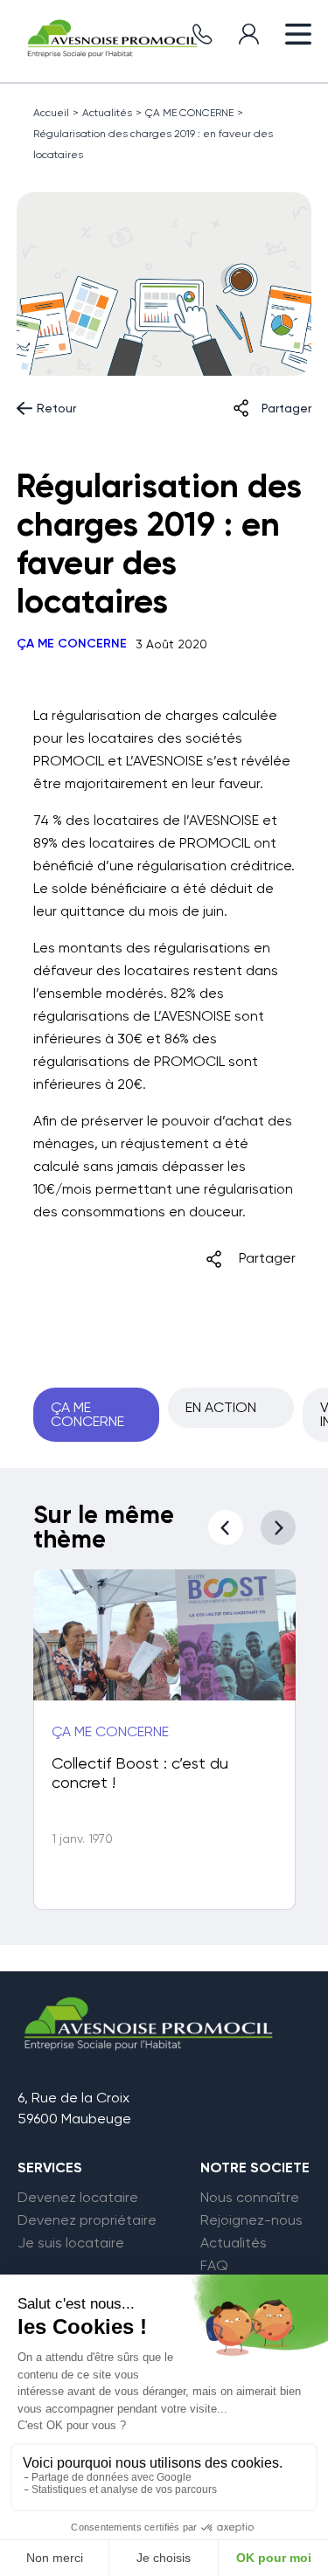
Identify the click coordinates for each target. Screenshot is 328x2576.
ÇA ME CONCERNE (189, 113)
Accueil (51, 113)
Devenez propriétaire (87, 2220)
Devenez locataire (78, 2198)
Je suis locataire (71, 2243)
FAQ (214, 2266)
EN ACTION (221, 1407)
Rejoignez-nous (251, 2220)
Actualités (107, 113)
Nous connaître (250, 2198)
